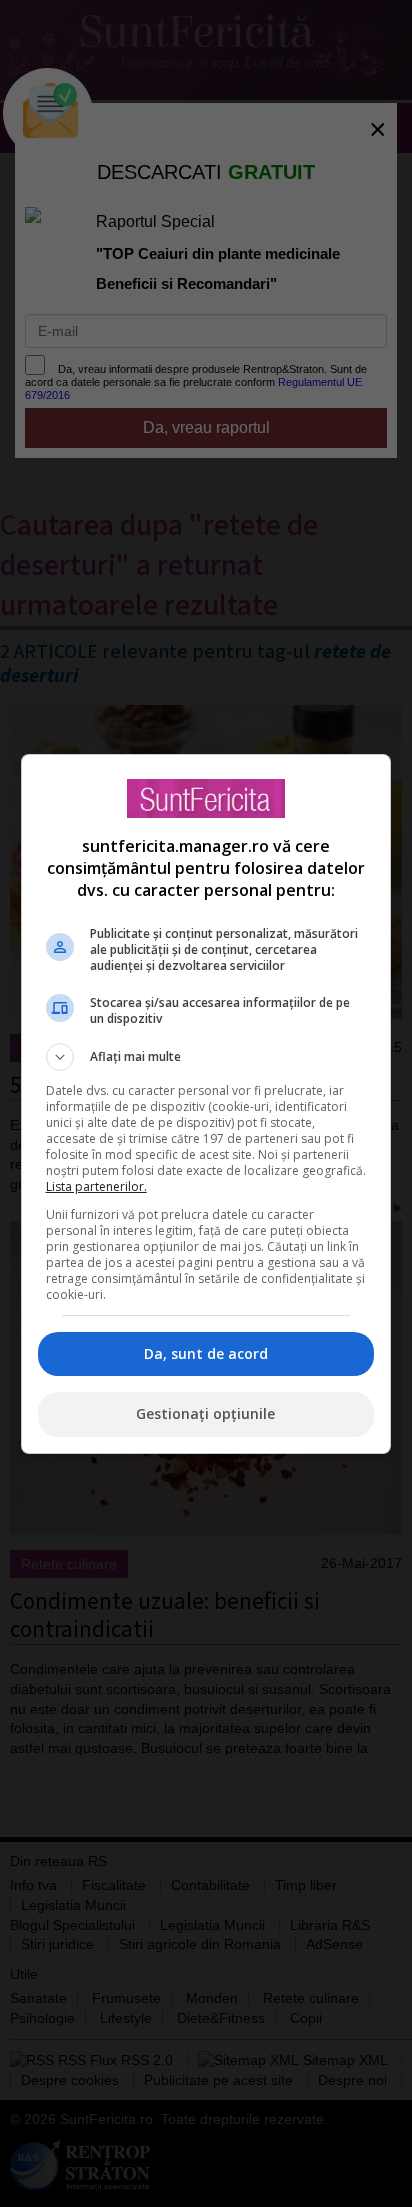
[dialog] (206, 1104)
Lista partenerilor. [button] (96, 1186)
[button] (206, 1057)
